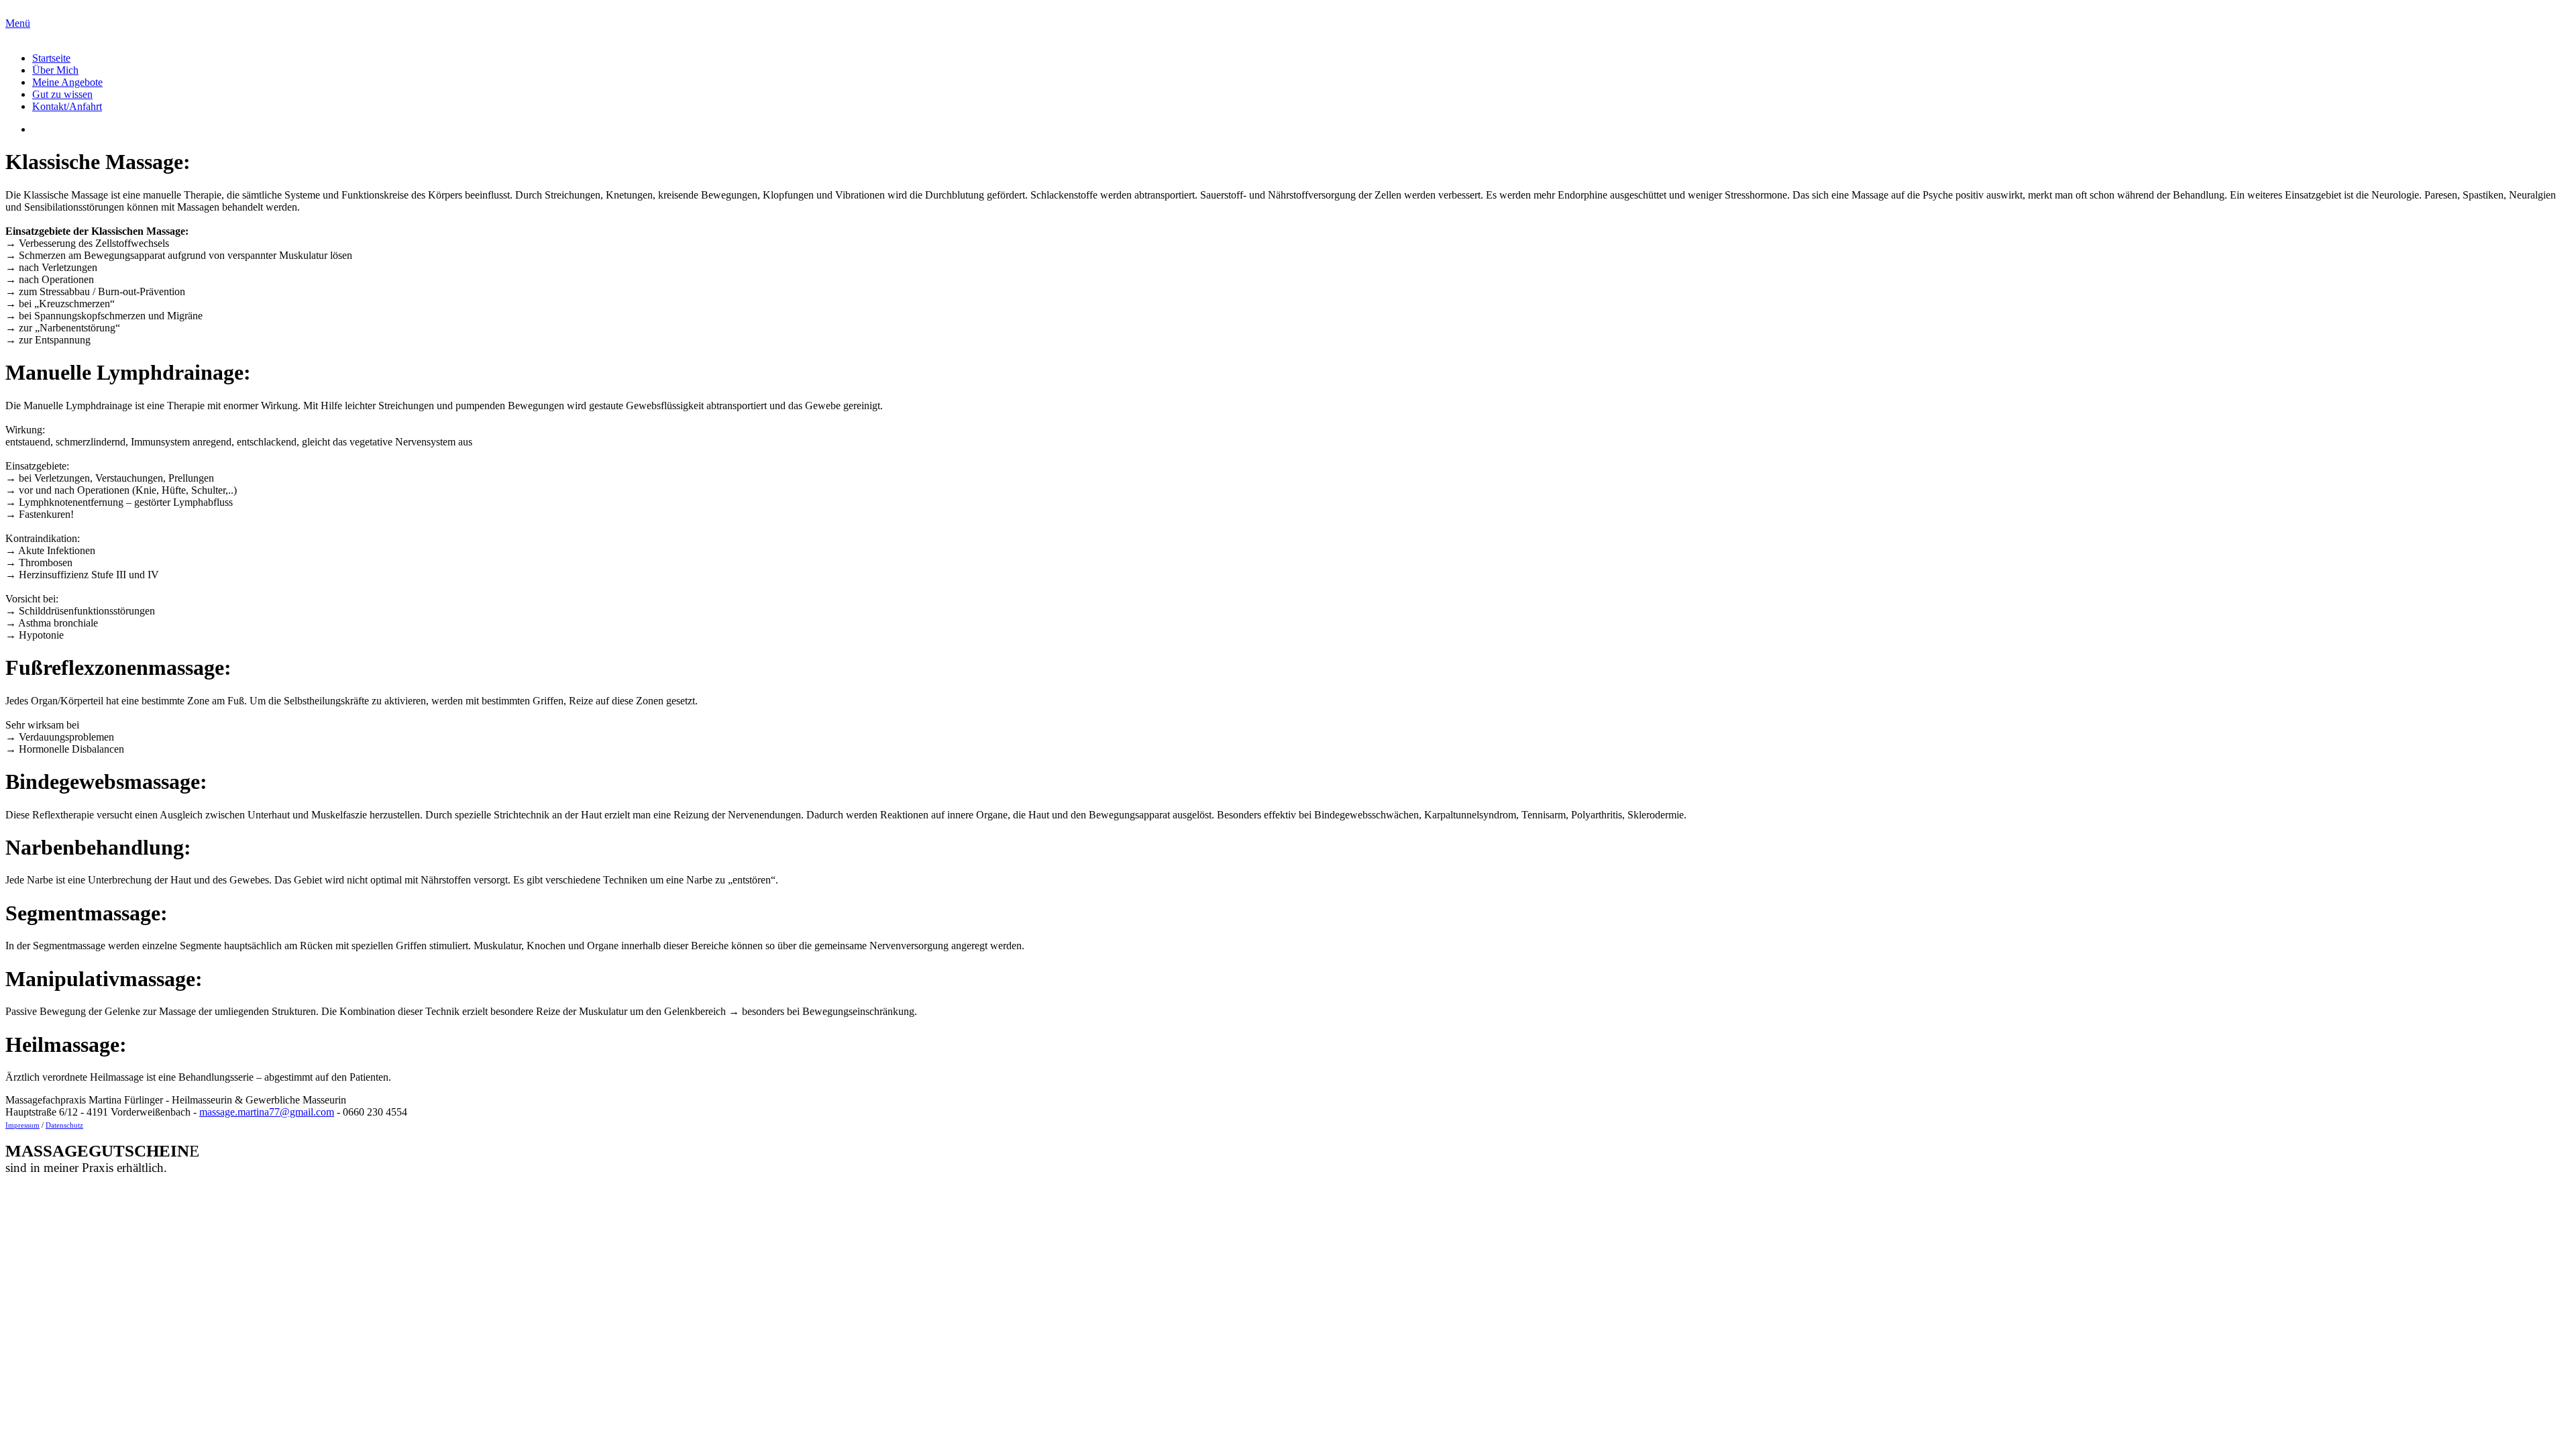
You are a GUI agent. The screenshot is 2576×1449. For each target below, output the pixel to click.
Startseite (51, 58)
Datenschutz (64, 1125)
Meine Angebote (67, 82)
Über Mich (55, 70)
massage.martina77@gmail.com (267, 1112)
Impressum (22, 1125)
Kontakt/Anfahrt (67, 106)
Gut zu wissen (62, 94)
